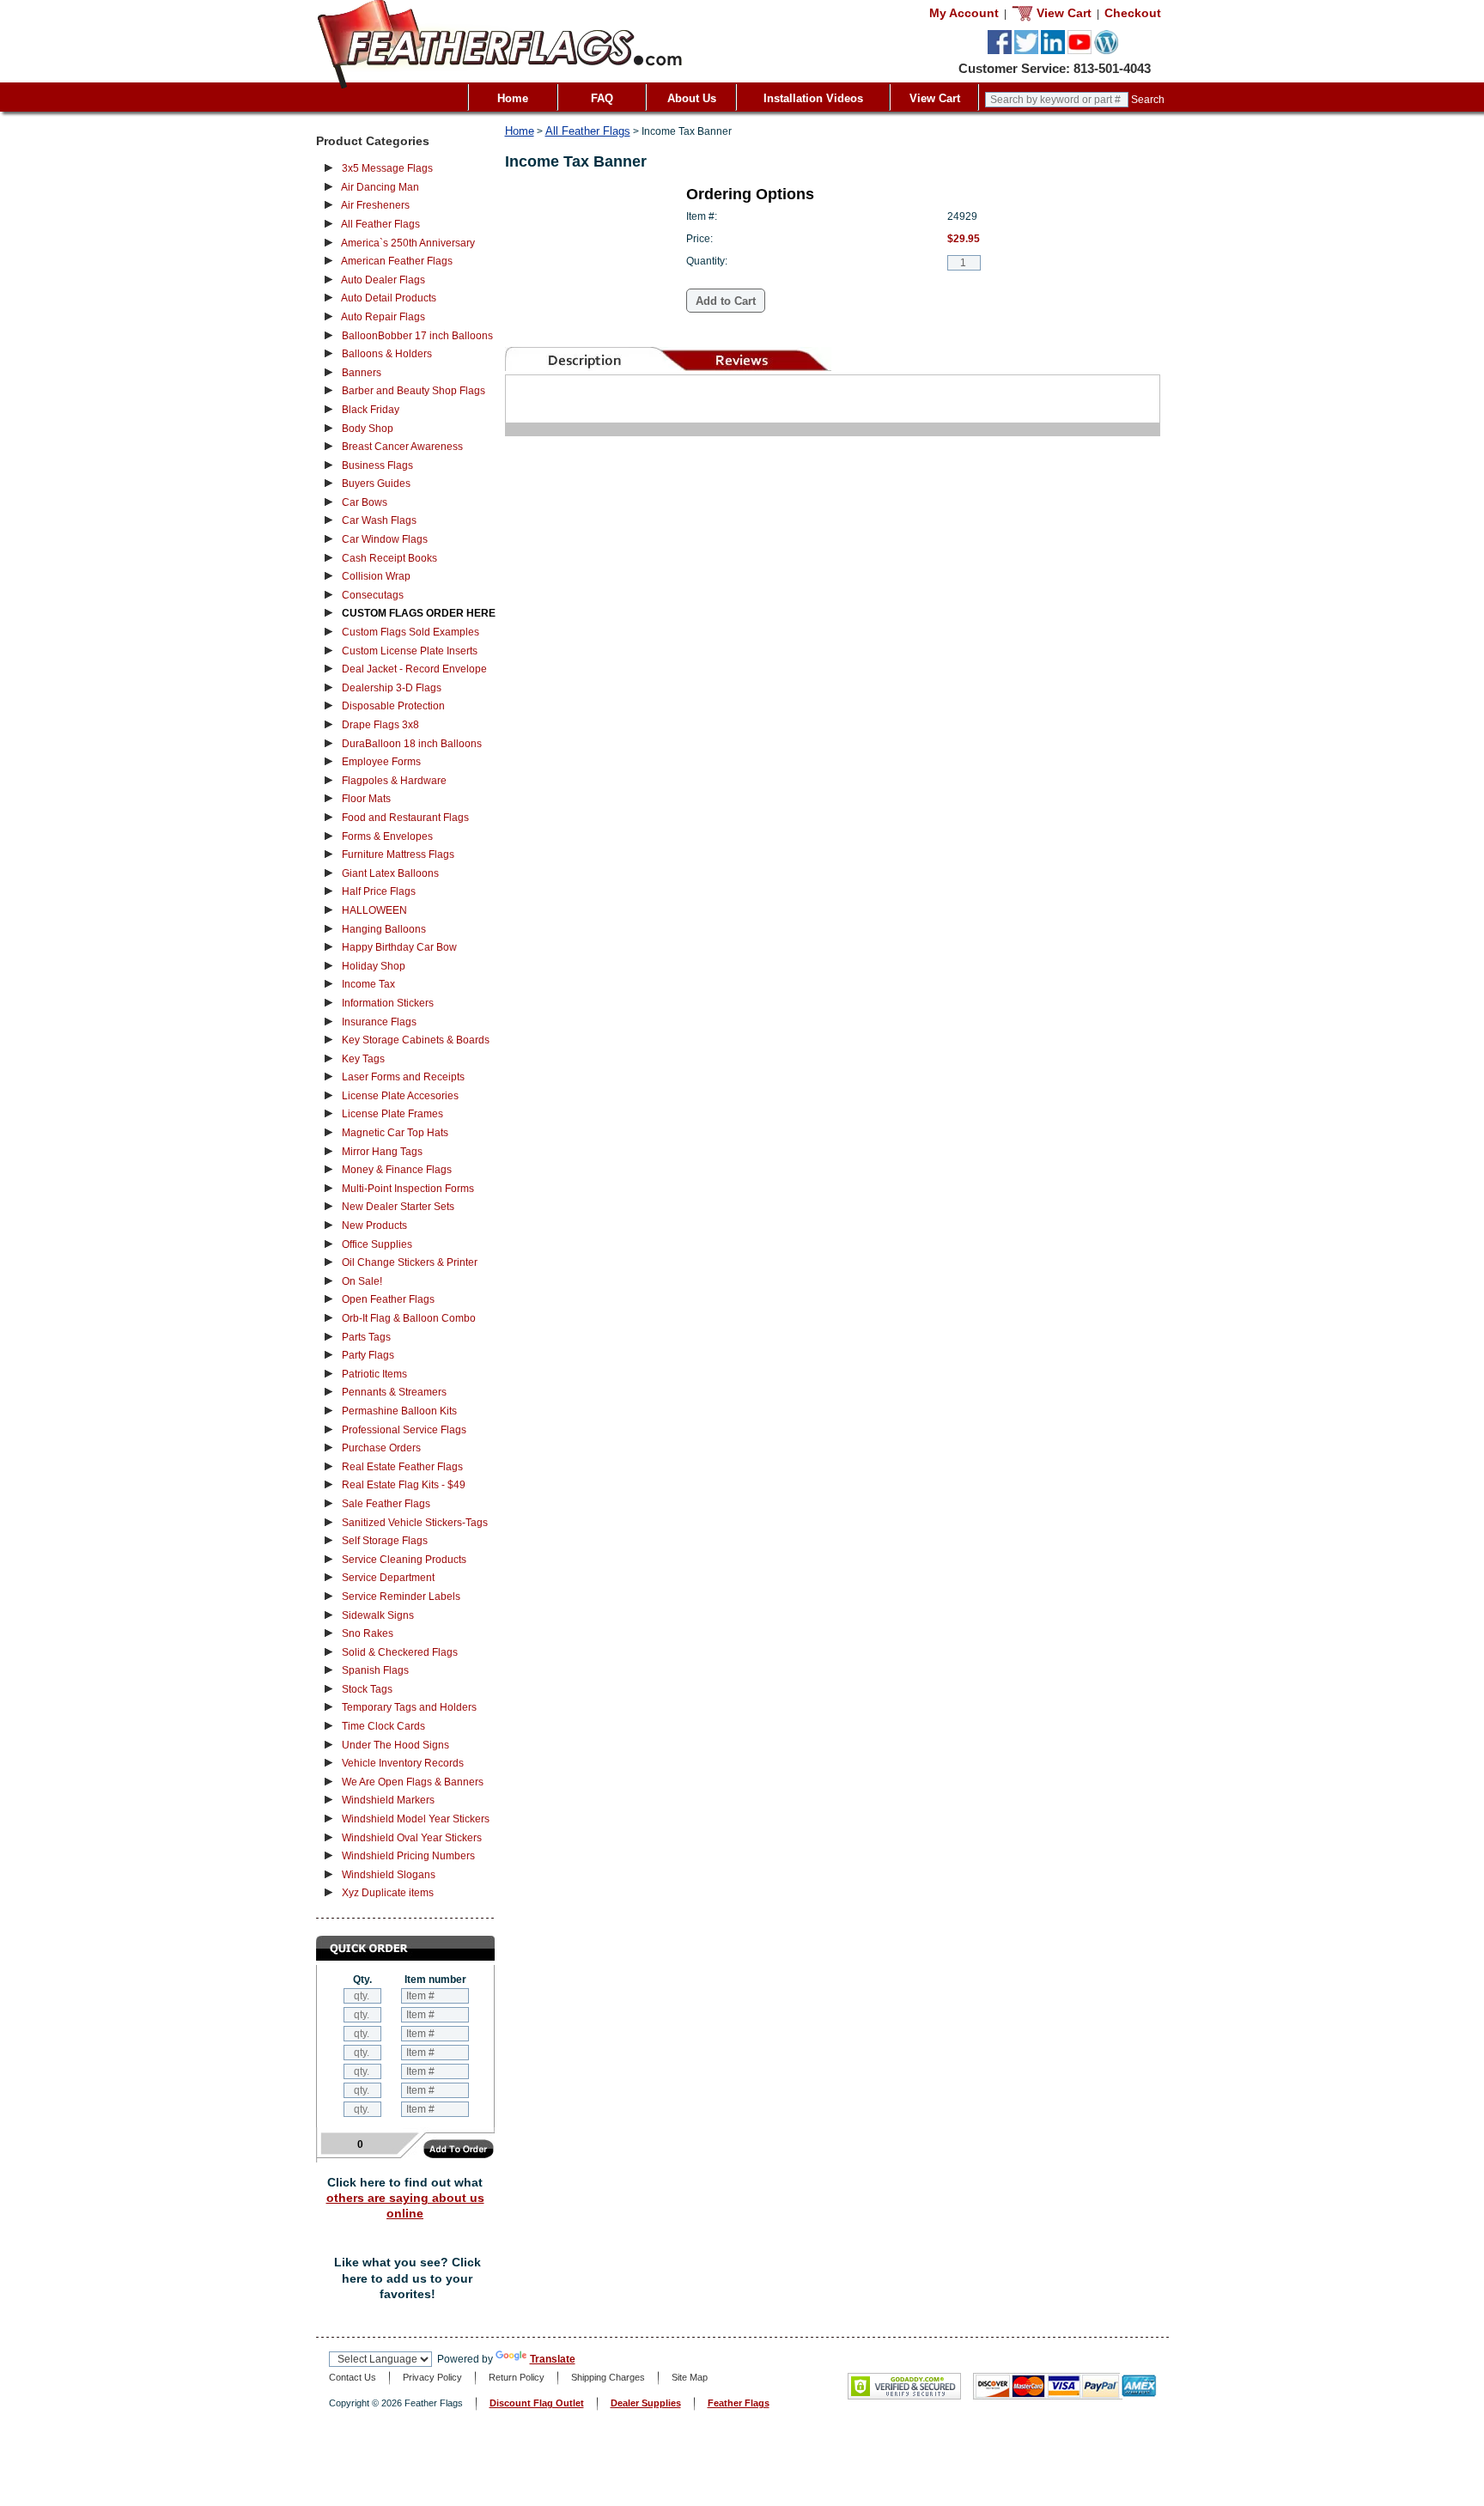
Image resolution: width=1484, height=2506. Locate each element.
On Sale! (362, 1281)
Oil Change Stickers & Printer (410, 1262)
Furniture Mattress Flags (398, 855)
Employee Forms (381, 762)
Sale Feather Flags (386, 1504)
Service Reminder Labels (401, 1597)
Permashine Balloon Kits (399, 1411)
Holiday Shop (374, 966)
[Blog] (1106, 51)
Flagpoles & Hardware (394, 781)
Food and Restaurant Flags (405, 818)
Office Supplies (377, 1244)
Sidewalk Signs (378, 1615)
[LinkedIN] (1053, 51)
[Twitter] (1026, 51)
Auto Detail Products (389, 298)
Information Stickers (388, 1003)
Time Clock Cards (383, 1726)
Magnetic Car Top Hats (395, 1133)
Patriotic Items (374, 1374)
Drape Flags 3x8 (380, 725)
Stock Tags (367, 1689)
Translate (553, 2359)
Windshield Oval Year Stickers (412, 1838)
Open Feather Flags (388, 1299)
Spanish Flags (375, 1670)
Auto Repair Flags (383, 317)
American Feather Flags (397, 261)
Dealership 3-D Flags (392, 688)
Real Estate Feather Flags (402, 1467)
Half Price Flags (379, 891)
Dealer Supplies (646, 2403)
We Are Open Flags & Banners (413, 1782)
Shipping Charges (608, 2377)
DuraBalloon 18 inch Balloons (412, 744)
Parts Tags (366, 1337)
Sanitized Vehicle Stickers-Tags (415, 1523)
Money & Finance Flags (397, 1170)
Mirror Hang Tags (382, 1152)
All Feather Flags (380, 224)
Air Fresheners (375, 205)
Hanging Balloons (384, 929)
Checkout (1133, 13)
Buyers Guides (376, 484)
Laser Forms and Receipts (403, 1077)
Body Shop (368, 429)
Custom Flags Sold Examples (411, 632)
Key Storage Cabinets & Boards (416, 1040)
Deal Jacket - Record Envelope (414, 669)
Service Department (388, 1578)
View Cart (935, 98)
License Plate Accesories (400, 1096)
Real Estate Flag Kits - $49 (404, 1485)
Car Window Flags (385, 539)
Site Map (690, 2377)
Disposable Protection (393, 706)
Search (1148, 100)
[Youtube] (1080, 51)
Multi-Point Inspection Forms (408, 1189)
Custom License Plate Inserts (410, 651)
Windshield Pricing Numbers (408, 1856)
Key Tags (363, 1059)
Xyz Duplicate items (388, 1893)
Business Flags (377, 465)
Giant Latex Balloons (390, 873)
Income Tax (368, 984)
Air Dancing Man (380, 187)
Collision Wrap (376, 576)
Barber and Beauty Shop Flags (414, 391)
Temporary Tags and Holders (409, 1707)
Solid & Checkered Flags (400, 1652)
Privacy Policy (432, 2377)
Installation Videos (813, 98)
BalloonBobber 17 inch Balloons (417, 336)
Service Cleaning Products (404, 1560)
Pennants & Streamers (394, 1392)
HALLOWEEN (374, 910)
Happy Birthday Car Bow (399, 947)
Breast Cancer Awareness (402, 447)
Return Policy (517, 2377)
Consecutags (373, 595)
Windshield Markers (388, 1800)
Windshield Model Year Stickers (416, 1819)
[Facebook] (1000, 51)
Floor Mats (366, 799)
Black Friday (371, 410)
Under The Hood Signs (395, 1745)
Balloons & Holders (387, 354)
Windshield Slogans (389, 1875)
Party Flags (368, 1355)
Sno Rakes (368, 1633)
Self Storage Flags (385, 1541)
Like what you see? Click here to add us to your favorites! (407, 2278)
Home (513, 98)
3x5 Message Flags (387, 168)
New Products (374, 1226)
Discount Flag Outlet (537, 2403)
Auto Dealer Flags (383, 280)
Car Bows (365, 502)
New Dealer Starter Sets (398, 1207)
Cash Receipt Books (389, 558)
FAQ (602, 98)
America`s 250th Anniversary (408, 243)
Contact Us (353, 2377)
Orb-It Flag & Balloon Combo (409, 1318)
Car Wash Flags (379, 520)
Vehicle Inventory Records (403, 1763)
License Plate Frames (392, 1114)
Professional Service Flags (404, 1430)
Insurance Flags (379, 1022)
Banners (362, 373)
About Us (692, 98)
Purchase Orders (381, 1448)
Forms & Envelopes (387, 836)
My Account (964, 13)
